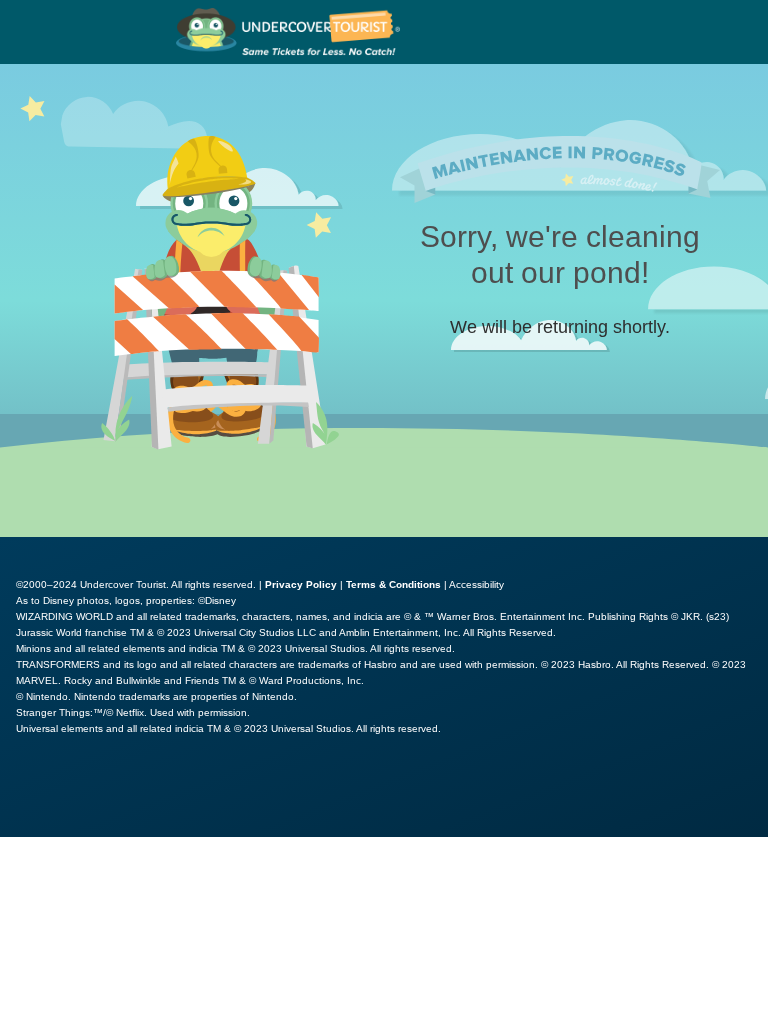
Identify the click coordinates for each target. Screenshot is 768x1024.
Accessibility (476, 584)
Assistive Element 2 (220, 795)
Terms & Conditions (393, 584)
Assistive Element (71, 795)
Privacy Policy (301, 584)
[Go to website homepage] (288, 32)
